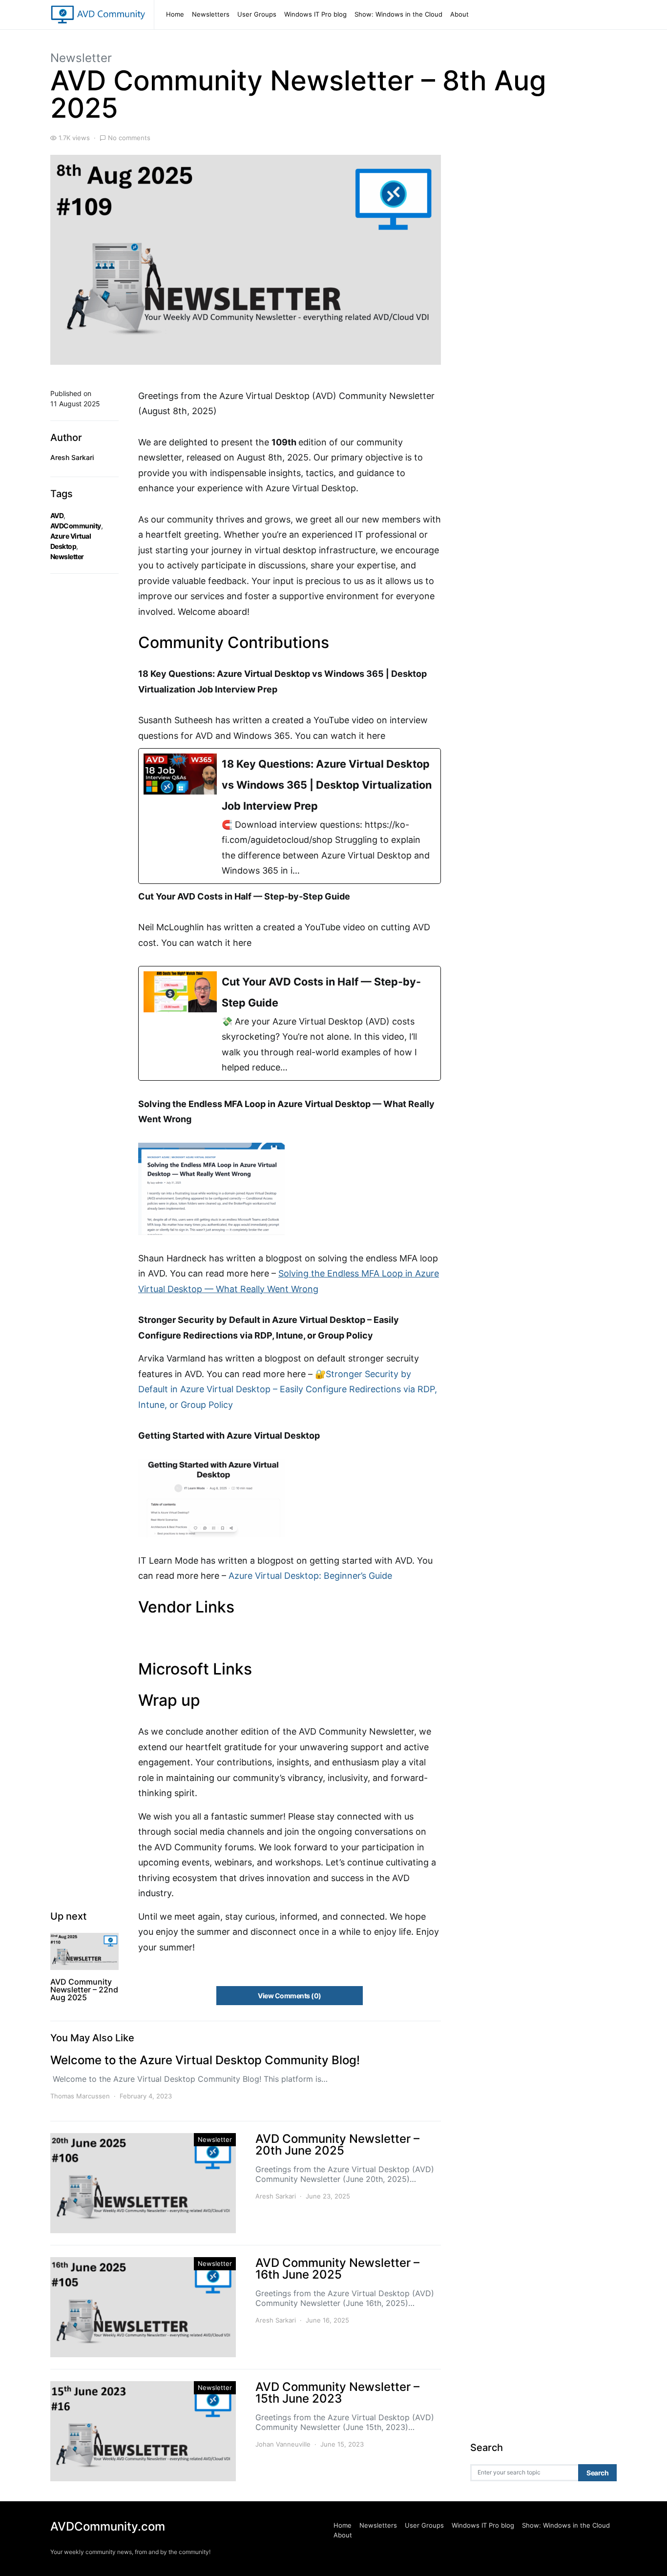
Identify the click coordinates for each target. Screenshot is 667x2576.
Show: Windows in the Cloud (398, 14)
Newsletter (81, 58)
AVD (57, 515)
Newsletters (211, 14)
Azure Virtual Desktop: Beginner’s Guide (310, 1576)
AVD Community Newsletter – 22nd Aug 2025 (84, 1990)
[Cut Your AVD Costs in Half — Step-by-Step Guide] (290, 1023)
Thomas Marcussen (80, 2096)
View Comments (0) (289, 1996)
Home (175, 14)
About (459, 14)
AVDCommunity (76, 526)
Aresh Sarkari (72, 457)
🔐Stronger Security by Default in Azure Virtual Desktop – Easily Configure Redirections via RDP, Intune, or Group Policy (288, 1389)
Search (597, 2473)
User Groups (257, 14)
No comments (129, 138)
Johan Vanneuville (283, 2444)
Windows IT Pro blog (315, 14)
